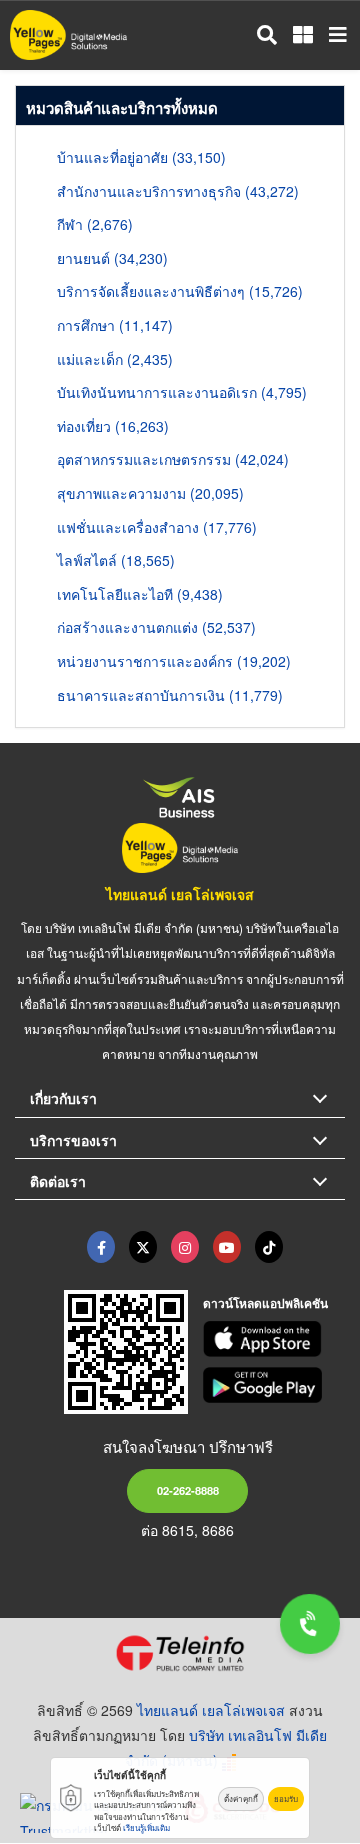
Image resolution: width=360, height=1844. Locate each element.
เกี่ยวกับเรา (63, 1098)
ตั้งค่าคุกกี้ (241, 1798)
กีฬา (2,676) (95, 224)
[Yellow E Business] (101, 1247)
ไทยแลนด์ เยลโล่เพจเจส (180, 894)
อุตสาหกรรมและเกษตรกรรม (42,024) (173, 459)
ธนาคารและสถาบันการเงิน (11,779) (170, 695)
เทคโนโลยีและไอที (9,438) (140, 594)
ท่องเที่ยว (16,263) (113, 426)
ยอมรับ (286, 1798)
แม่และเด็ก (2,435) (115, 359)
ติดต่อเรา (58, 1181)
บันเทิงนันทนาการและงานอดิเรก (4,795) (182, 392)
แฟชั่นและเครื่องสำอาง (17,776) (157, 527)
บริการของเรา (73, 1140)
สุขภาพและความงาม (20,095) (150, 493)
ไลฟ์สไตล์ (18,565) (116, 560)
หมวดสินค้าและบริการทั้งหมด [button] (122, 108)
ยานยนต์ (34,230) (112, 258)
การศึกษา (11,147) (115, 325)
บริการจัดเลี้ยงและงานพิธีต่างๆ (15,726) (180, 291)
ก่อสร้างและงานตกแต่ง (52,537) (156, 627)
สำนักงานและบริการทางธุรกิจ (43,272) (178, 191)
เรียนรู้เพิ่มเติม (146, 1827)
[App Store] (274, 1339)
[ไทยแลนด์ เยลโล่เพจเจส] (143, 1247)
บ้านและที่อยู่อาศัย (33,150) (141, 157)
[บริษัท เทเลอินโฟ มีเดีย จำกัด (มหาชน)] (180, 1653)
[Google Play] (274, 1385)
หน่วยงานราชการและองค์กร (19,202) (174, 661)
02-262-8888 (188, 1490)
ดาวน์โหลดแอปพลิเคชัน (265, 1303)
